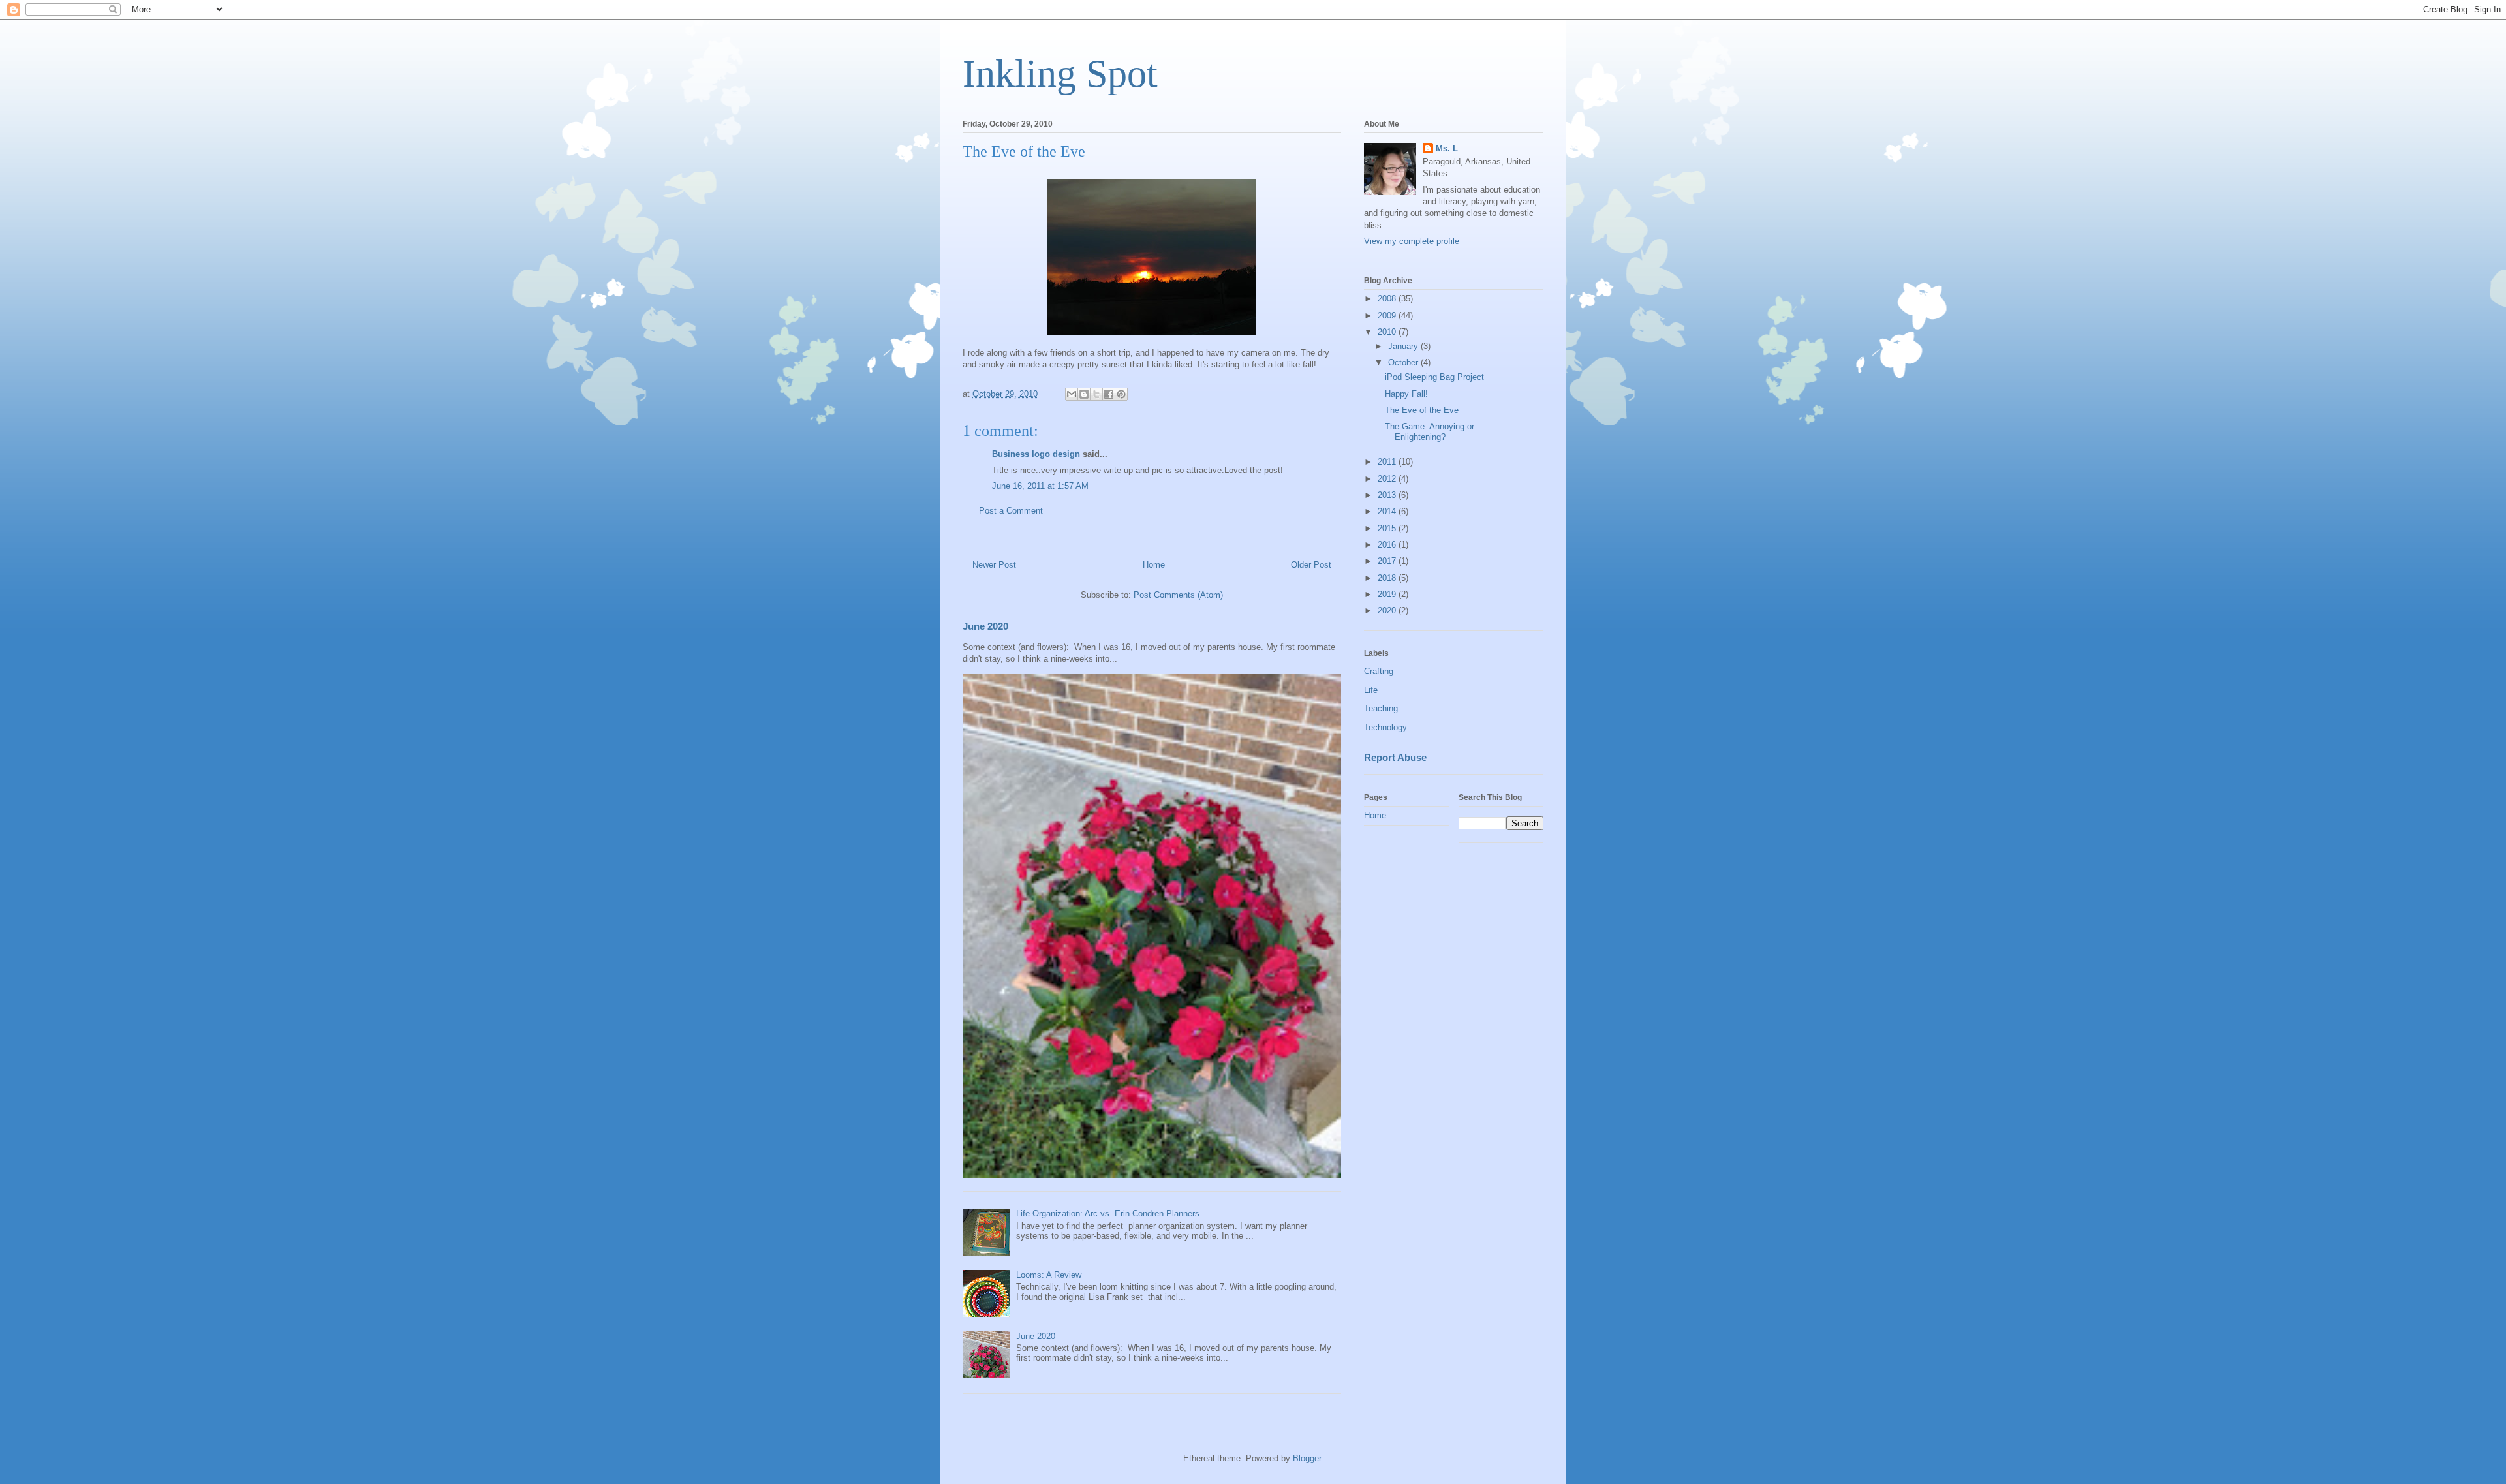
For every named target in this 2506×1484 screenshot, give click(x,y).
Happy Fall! (1406, 394)
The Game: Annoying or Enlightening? (1430, 432)
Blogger (1307, 1458)
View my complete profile (1412, 241)
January (1404, 346)
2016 (1388, 545)
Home (1154, 565)
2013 (1388, 495)
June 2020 (985, 626)
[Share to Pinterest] (1121, 394)
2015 (1388, 528)
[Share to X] (1096, 394)
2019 (1388, 594)
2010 (1388, 332)
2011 (1388, 462)
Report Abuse (1395, 757)
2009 (1388, 316)
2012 (1388, 479)
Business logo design (1036, 454)
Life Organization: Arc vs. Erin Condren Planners (1108, 1213)
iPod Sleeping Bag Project (1434, 377)
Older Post (1311, 565)
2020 (1388, 611)
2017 (1388, 561)
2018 (1388, 578)
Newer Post (994, 565)
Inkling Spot (1060, 74)
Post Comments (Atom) (1178, 595)
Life (1371, 690)
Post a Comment (1011, 511)
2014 (1388, 511)
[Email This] (1072, 394)
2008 (1388, 299)
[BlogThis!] (1084, 394)
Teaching (1381, 708)
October (1404, 363)
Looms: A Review (1049, 1275)
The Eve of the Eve (1422, 410)
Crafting (1379, 671)
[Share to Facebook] (1109, 394)
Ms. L (1447, 148)
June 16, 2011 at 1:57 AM (1040, 486)
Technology (1385, 727)
